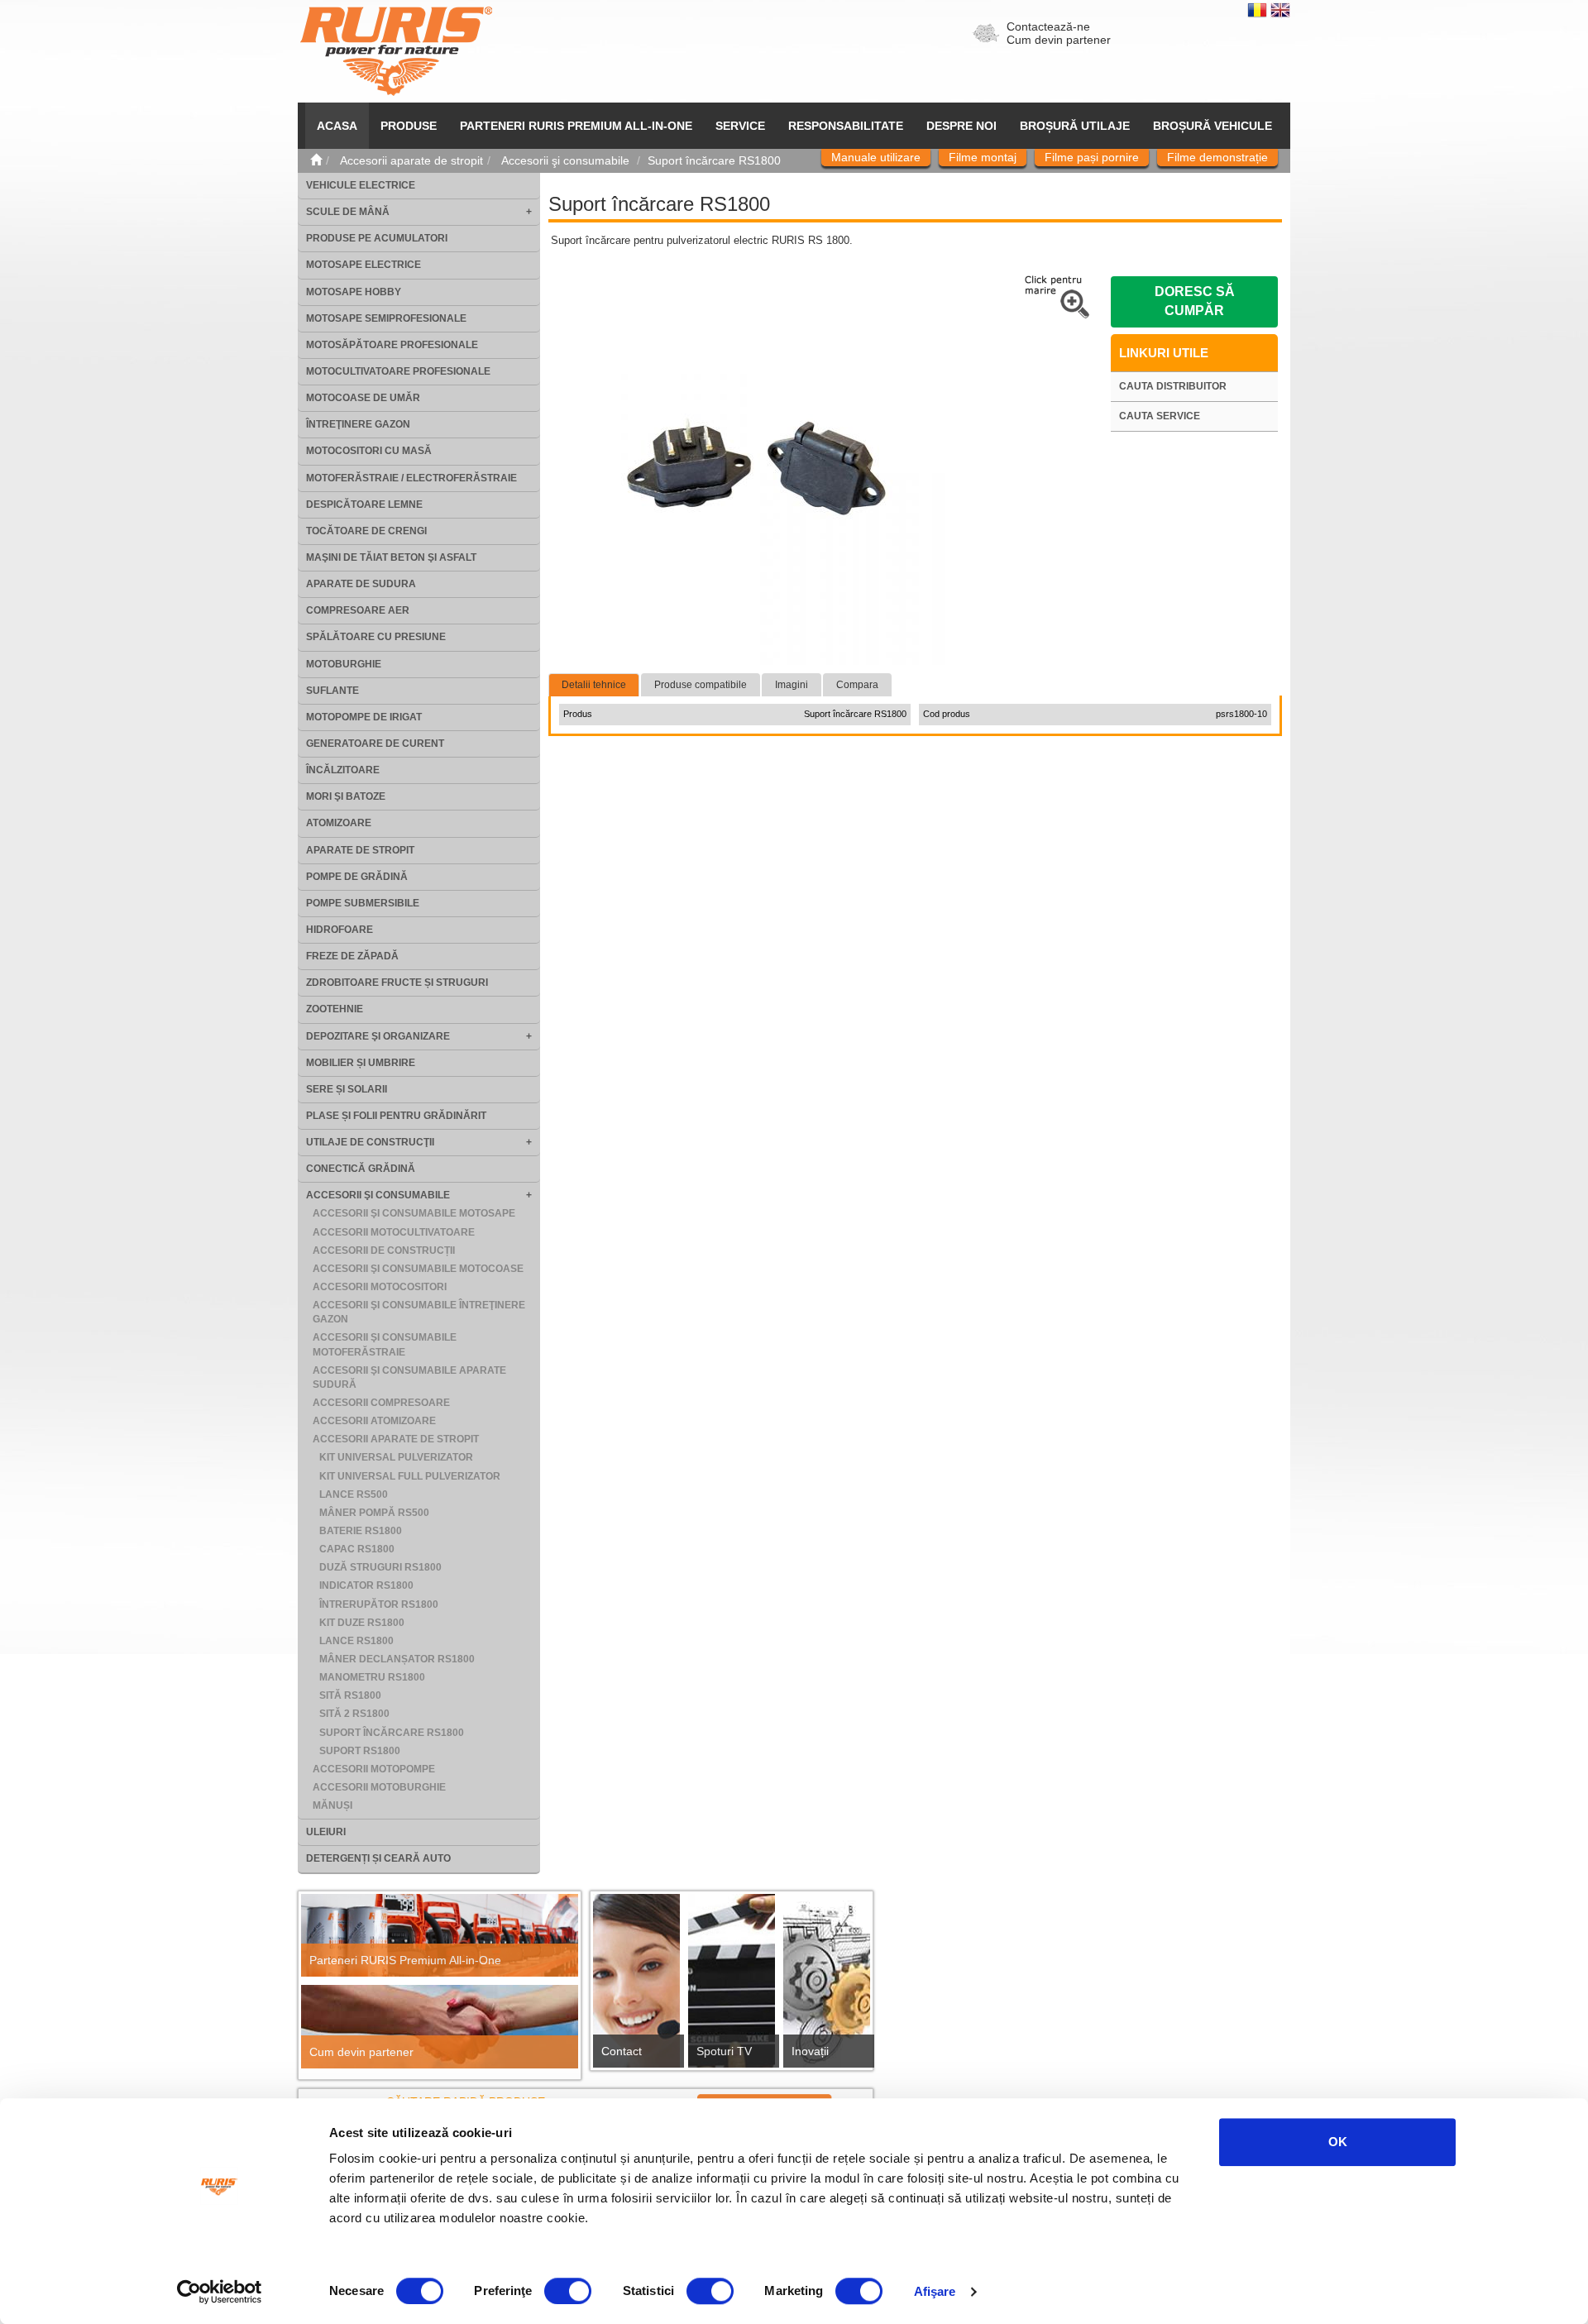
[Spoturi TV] (732, 1985)
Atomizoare (339, 823)
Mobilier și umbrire (361, 1063)
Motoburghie (344, 664)
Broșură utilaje (1075, 126)
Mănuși (332, 1805)
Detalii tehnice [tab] (594, 685)
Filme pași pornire (1092, 157)
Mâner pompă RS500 (374, 1513)
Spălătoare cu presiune (376, 637)
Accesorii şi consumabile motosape (414, 1213)
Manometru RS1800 (372, 1677)
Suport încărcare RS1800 (392, 1733)
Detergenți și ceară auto (378, 1858)
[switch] (568, 2291)
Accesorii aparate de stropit (396, 1439)
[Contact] (636, 1985)
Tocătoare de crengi (366, 531)
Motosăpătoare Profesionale (392, 345)
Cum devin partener (1059, 40)
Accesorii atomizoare (374, 1421)
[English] (1280, 9)
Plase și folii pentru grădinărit (396, 1116)
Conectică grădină (361, 1169)
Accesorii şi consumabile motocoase (418, 1269)
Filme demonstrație (1217, 157)
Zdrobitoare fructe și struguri (397, 983)
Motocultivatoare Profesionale (398, 371)
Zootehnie (335, 1009)
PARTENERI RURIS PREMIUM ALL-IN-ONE (576, 126)
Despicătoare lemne (364, 504)
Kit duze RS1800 (362, 1623)
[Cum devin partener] (440, 2027)
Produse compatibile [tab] (701, 685)
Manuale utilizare (876, 157)
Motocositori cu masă (369, 451)
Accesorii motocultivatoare (394, 1232)
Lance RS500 (354, 1494)
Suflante (332, 691)
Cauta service (1160, 416)
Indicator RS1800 (366, 1585)
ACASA (337, 126)
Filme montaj (983, 157)
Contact (622, 2051)
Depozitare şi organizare (378, 1036)
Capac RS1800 (357, 1549)
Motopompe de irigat (364, 717)
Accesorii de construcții (384, 1250)
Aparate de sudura (361, 584)
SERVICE (740, 126)
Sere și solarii (347, 1089)
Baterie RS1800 (361, 1531)
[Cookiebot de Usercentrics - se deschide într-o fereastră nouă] (220, 2292)
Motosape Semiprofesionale (386, 318)
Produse (409, 126)
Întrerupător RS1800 (379, 1604)
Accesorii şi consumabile (378, 1195)
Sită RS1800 (350, 1695)
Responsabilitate (846, 126)
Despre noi (961, 126)
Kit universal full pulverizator (410, 1476)
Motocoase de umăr (363, 398)
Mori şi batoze (346, 796)
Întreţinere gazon (358, 424)
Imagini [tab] (792, 685)
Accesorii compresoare (381, 1403)
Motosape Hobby (354, 292)
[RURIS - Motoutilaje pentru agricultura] (396, 50)
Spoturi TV (724, 2051)
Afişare (935, 2291)
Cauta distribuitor (1173, 386)
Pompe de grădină (357, 877)
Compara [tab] (857, 685)
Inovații (810, 2051)
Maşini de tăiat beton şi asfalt (391, 557)
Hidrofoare (340, 930)
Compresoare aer (358, 610)
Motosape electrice (364, 265)
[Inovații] (827, 1986)
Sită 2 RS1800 (354, 1714)
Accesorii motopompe (374, 1769)
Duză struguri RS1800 (380, 1567)
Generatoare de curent (375, 744)
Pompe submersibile (363, 903)
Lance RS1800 (356, 1641)
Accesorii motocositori (380, 1287)
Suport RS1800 (360, 1751)
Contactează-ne (1048, 26)
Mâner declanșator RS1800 (397, 1659)
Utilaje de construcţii (370, 1142)
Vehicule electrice (361, 185)
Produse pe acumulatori (377, 238)
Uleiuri (326, 1832)
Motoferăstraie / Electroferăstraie (411, 478)
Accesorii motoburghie (379, 1787)
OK (1338, 2142)
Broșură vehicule (1213, 126)
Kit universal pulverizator (396, 1457)
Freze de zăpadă (352, 956)
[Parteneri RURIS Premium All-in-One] (440, 1936)
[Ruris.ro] (316, 160)
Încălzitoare (343, 770)
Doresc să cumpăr (1195, 301)
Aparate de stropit (360, 850)
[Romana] (1259, 9)
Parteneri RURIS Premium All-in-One (405, 1960)
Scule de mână (348, 212)
